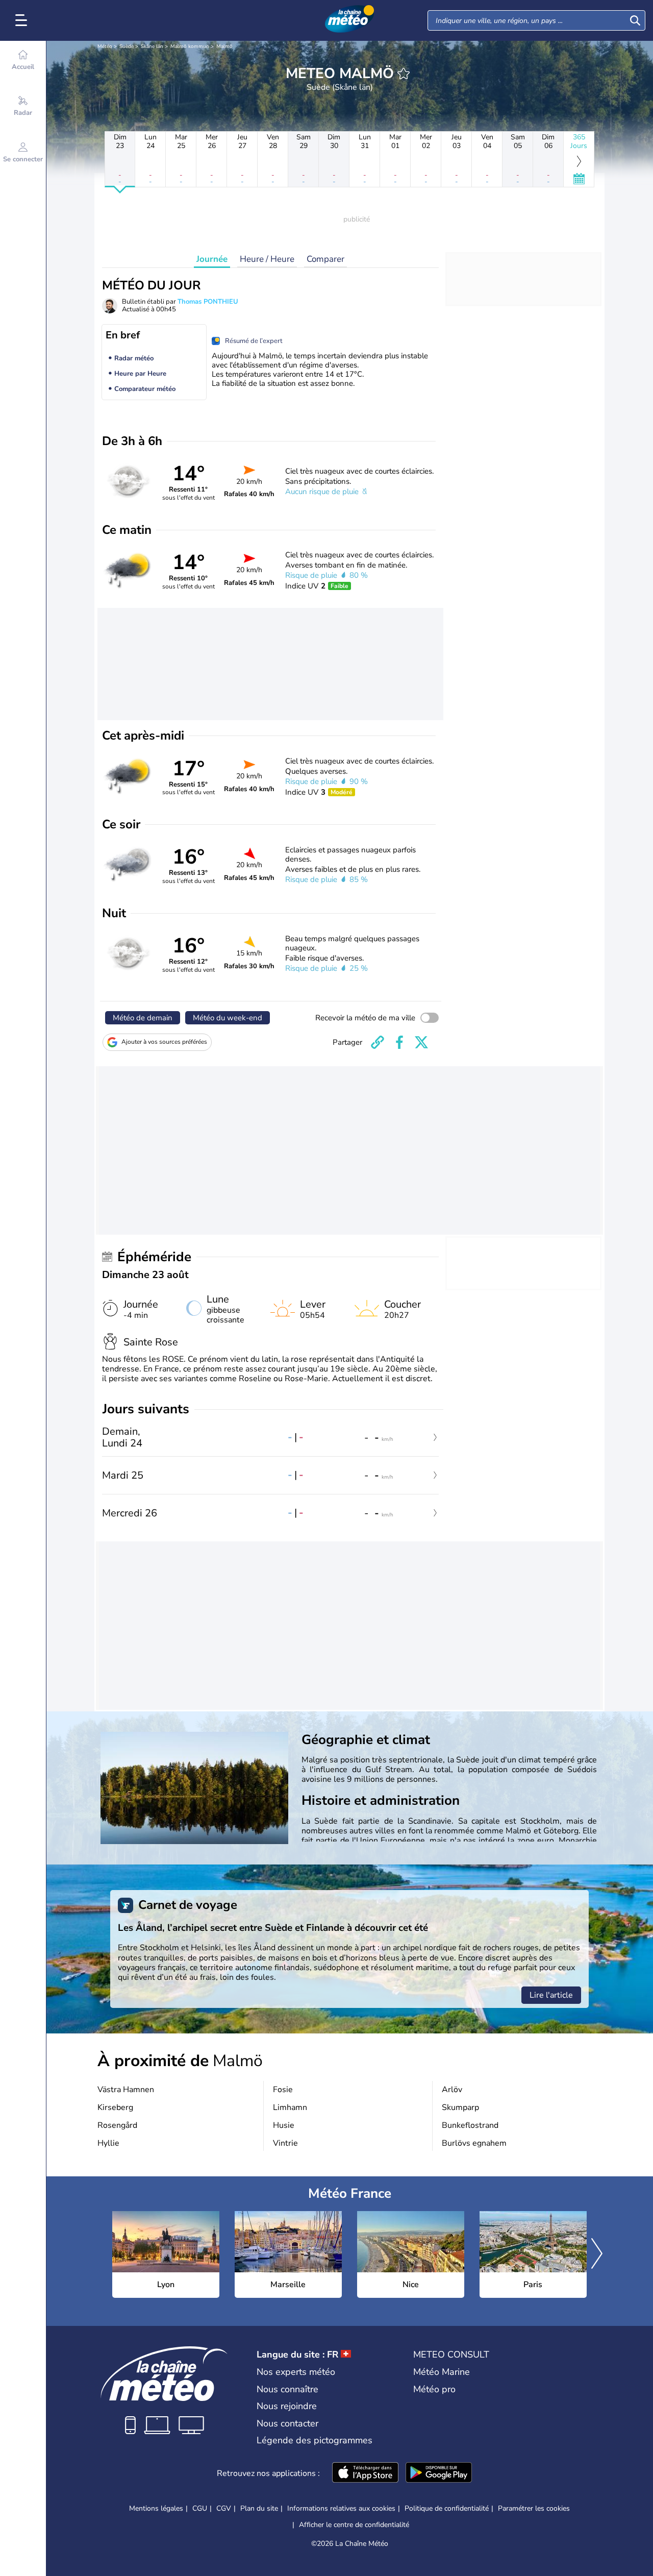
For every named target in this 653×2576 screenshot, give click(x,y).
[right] (597, 2254)
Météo (105, 46)
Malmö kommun (190, 46)
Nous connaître (287, 2389)
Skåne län (152, 46)
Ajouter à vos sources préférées (164, 1042)
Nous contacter (287, 2423)
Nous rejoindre (287, 2406)
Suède (127, 46)
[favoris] (404, 73)
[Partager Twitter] (421, 1042)
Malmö (224, 46)
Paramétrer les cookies (534, 2509)
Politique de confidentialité (447, 2508)
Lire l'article (551, 1995)
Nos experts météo (296, 2372)
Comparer (325, 259)
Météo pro (434, 2389)
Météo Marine (442, 2372)
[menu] (23, 20)
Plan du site (259, 2508)
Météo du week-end (228, 1018)
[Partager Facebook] (399, 1042)
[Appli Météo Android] (439, 2473)
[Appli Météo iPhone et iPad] (365, 2473)
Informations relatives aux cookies (341, 2508)
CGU (200, 2508)
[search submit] (635, 20)
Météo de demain (143, 1018)
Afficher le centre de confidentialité (354, 2525)
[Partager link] (378, 1042)
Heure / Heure (267, 259)
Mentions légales (156, 2508)
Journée (212, 259)
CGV (224, 2508)
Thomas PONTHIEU (208, 302)
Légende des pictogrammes (315, 2440)
